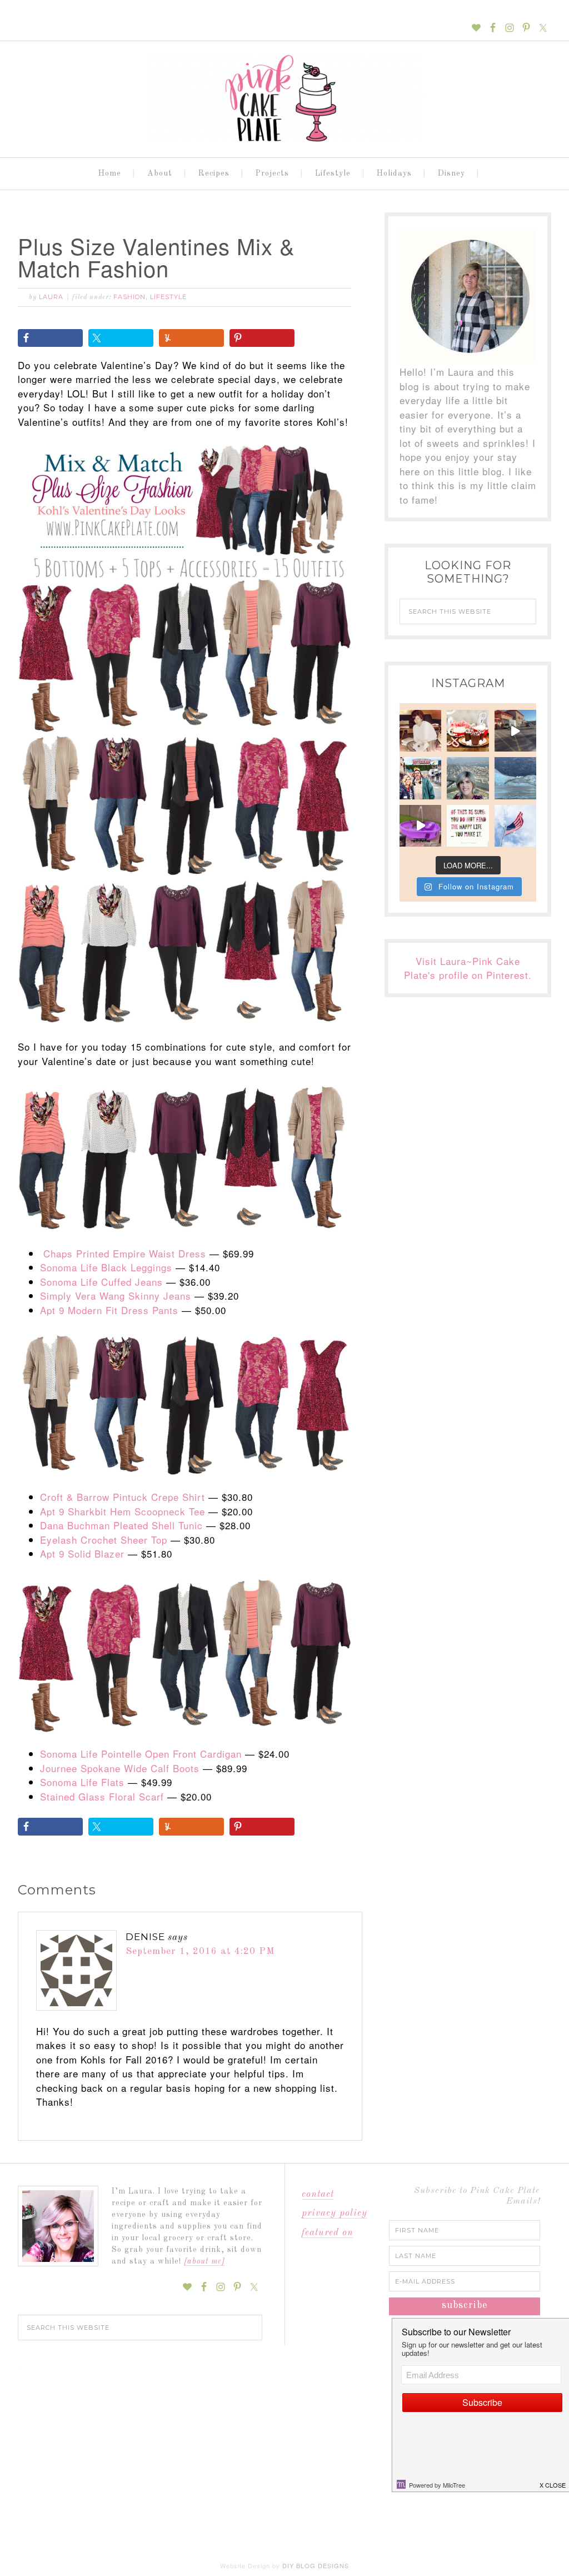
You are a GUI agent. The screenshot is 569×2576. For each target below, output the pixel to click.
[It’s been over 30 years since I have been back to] (468, 778)
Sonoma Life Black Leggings (106, 1267)
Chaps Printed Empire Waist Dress (125, 1253)
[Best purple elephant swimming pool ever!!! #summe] (420, 826)
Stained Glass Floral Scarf (102, 1796)
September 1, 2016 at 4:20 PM (200, 1951)
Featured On (328, 2233)
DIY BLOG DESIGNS (316, 2565)
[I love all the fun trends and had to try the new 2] (468, 731)
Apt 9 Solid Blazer (82, 1553)
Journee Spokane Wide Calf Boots (120, 1768)
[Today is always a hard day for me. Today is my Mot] (420, 731)
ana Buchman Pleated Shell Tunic (125, 1525)
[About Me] (204, 2261)
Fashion (129, 297)
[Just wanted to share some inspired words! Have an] (468, 826)
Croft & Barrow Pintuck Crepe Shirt (123, 1497)
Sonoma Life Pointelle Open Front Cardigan (141, 1754)
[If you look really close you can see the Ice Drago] (515, 778)
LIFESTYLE (168, 297)
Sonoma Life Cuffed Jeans (101, 1282)
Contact (318, 2194)
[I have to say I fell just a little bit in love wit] (420, 778)
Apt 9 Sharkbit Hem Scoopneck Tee (123, 1511)
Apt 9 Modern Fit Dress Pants (109, 1310)
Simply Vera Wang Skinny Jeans (116, 1296)
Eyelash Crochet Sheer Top (104, 1540)
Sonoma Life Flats (82, 1782)
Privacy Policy (335, 2213)
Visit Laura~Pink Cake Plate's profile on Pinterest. (468, 968)
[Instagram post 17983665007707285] (515, 731)
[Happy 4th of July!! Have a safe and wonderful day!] (515, 826)
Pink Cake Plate (284, 99)
